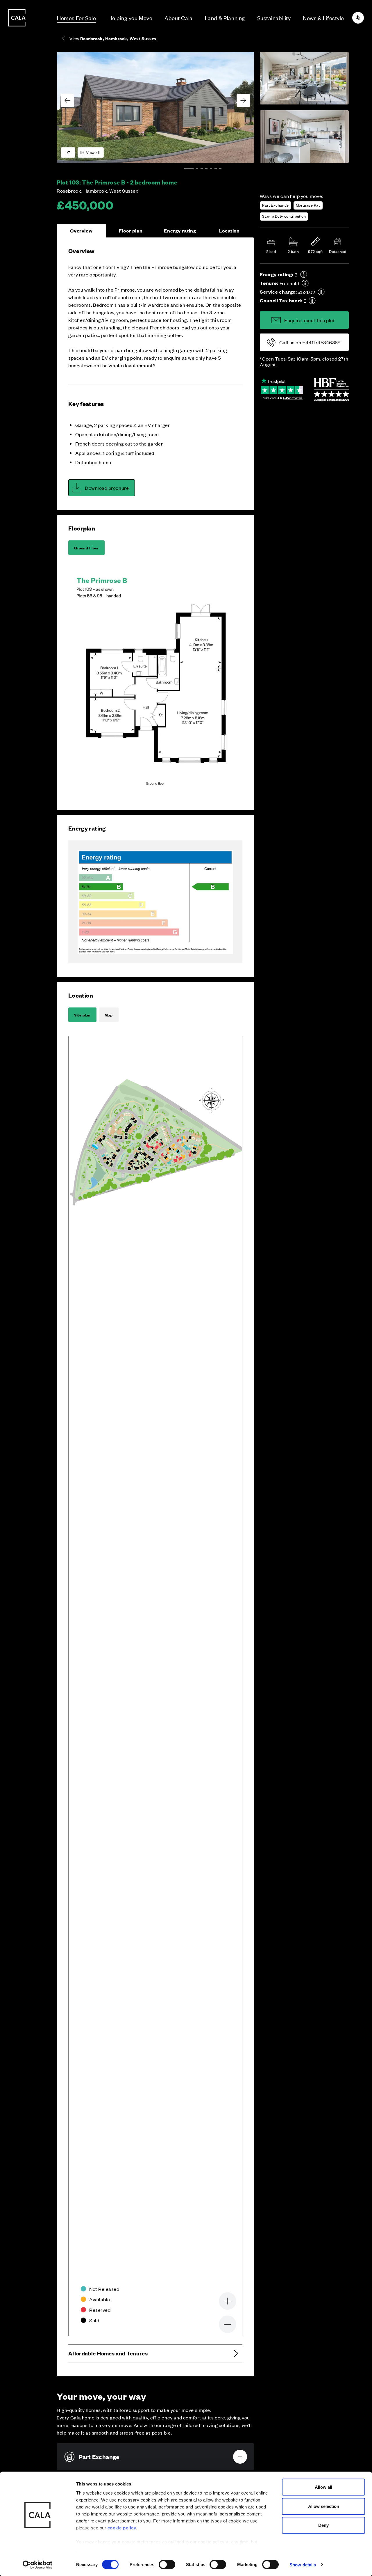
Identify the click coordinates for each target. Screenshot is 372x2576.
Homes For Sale (77, 18)
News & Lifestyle (323, 18)
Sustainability (274, 18)
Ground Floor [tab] (86, 548)
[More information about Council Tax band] (312, 301)
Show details (303, 2565)
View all (93, 152)
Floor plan (131, 231)
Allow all (323, 2487)
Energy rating (180, 231)
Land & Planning (225, 18)
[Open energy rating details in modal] (155, 902)
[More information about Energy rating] (304, 274)
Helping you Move (130, 18)
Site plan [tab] (82, 1015)
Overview (81, 231)
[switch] (167, 2564)
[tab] (189, 168)
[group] (155, 107)
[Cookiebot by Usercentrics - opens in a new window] (38, 2565)
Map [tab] (109, 1015)
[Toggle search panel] (17, 1271)
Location (229, 231)
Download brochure (107, 488)
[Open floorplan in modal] (155, 682)
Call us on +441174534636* (310, 342)
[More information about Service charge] (321, 292)
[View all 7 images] (155, 107)
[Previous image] (67, 100)
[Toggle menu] (17, 1307)
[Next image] (243, 100)
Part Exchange (275, 205)
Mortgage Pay (308, 205)
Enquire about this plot (310, 320)
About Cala (178, 18)
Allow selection (324, 2506)
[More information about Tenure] (305, 283)
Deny (323, 2525)
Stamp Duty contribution (284, 216)
